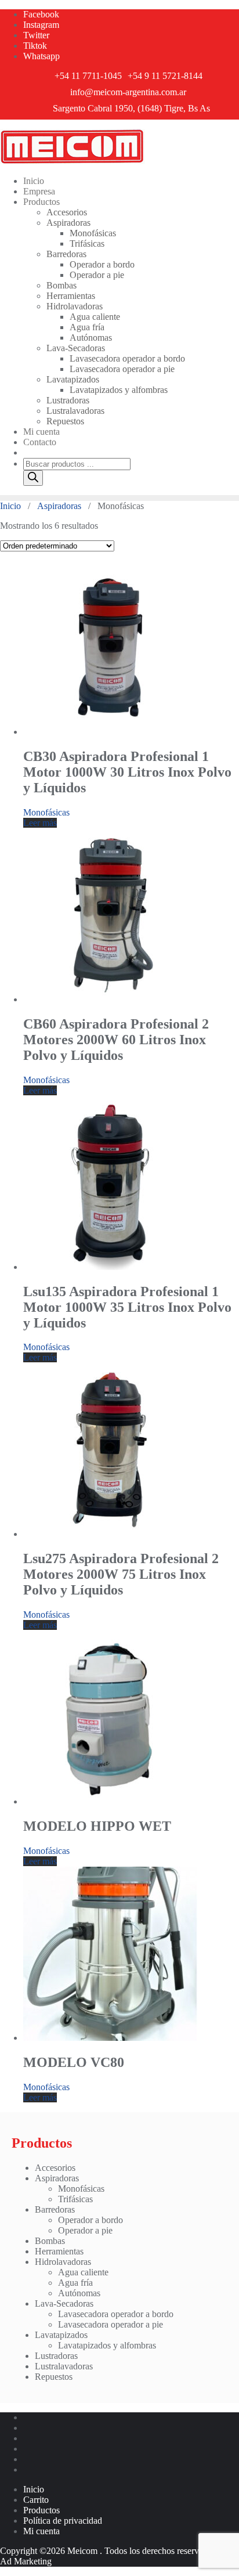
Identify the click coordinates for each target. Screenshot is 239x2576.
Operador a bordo (90, 2220)
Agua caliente (83, 2272)
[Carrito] (27, 452)
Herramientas (59, 2251)
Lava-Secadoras (64, 2303)
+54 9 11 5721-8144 (165, 76)
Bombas (50, 2241)
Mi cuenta (41, 2531)
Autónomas (79, 2293)
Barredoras (55, 2209)
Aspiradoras (59, 506)
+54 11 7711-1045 (88, 76)
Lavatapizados (61, 2335)
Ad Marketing (26, 2561)
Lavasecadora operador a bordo (116, 2314)
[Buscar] (33, 478)
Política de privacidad (63, 2521)
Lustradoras (56, 2356)
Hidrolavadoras (63, 2262)
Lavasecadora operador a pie (111, 2324)
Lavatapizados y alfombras (107, 2345)
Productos (41, 2510)
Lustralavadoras (64, 2366)
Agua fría (75, 2283)
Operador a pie (85, 2230)
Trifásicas (75, 2199)
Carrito (36, 2500)
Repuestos (54, 2377)
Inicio (10, 506)
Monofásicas (46, 812)
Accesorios (55, 2168)
